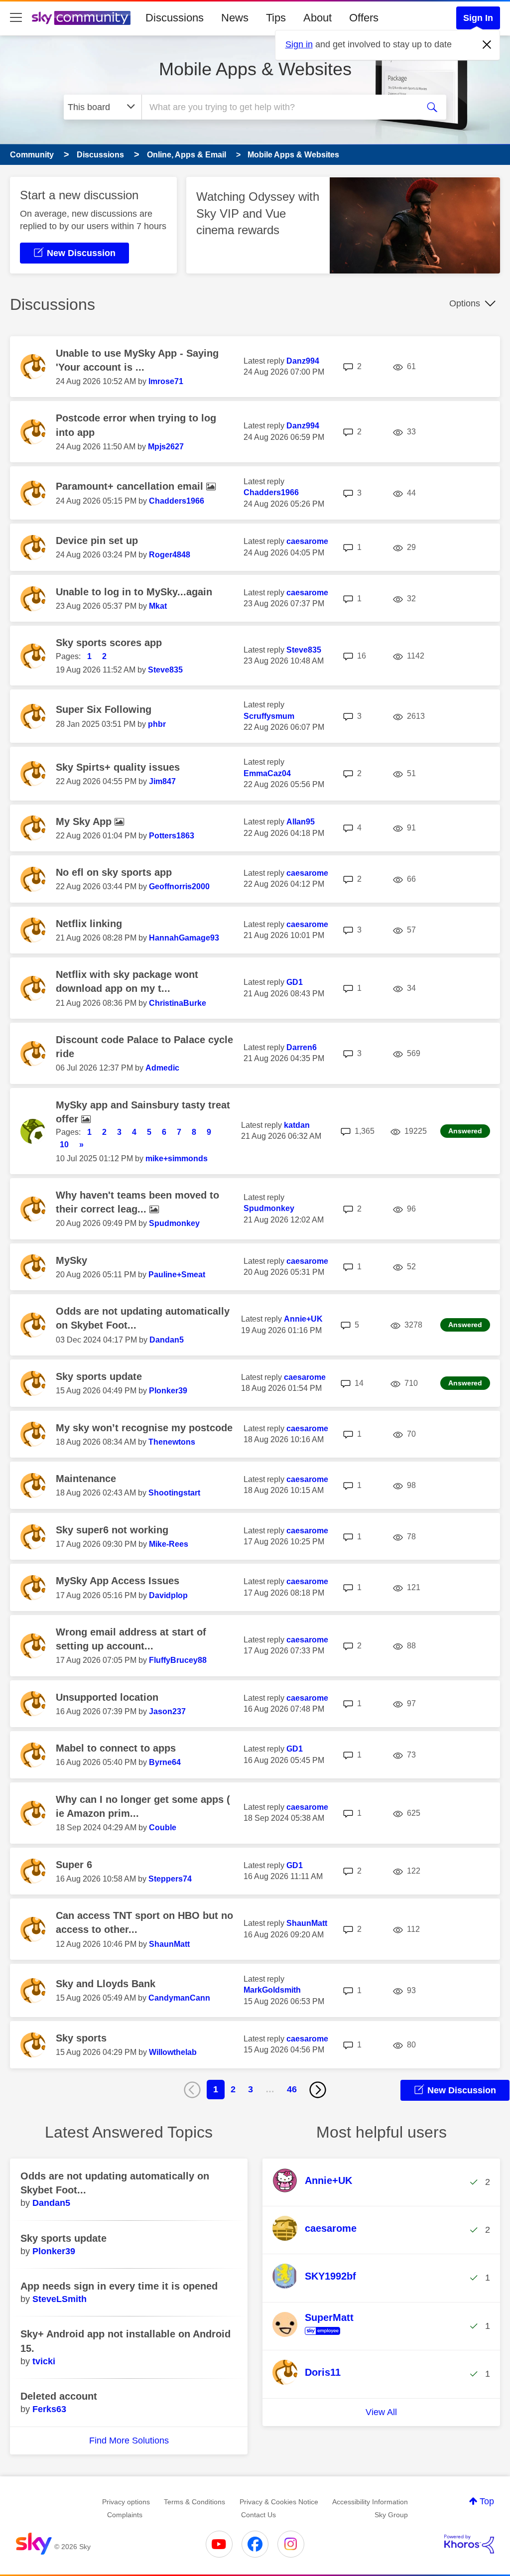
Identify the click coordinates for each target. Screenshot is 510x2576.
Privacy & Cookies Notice (279, 2502)
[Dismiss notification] (487, 45)
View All (381, 2412)
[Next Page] (318, 2090)
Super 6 (74, 1865)
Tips (276, 18)
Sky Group (391, 2515)
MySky (71, 1260)
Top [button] (487, 2501)
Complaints (125, 2515)
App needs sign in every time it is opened (119, 2286)
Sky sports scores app (109, 643)
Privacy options (126, 2502)
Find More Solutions (129, 2440)
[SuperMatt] (317, 2335)
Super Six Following (104, 709)
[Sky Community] (81, 18)
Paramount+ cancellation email (131, 486)
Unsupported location (107, 1697)
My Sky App (85, 821)
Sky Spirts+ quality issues (118, 767)
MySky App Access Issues (118, 1581)
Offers (364, 18)
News (235, 18)
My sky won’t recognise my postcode (144, 1428)
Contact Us (258, 2515)
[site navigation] (16, 18)
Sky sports (81, 2038)
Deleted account (59, 2396)
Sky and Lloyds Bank (106, 1984)
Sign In (478, 18)
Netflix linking (89, 924)
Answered (465, 1131)
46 (292, 2089)
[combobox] (279, 107)
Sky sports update (99, 1376)
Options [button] (465, 303)
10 (64, 1145)
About (318, 18)
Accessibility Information (370, 2502)
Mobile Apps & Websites (255, 69)
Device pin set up (97, 541)
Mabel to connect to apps (116, 1748)
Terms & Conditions (194, 2502)
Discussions (175, 18)
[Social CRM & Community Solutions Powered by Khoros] (469, 2544)
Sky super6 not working (112, 1530)
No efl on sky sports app (114, 872)
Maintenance (86, 1479)
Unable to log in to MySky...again (134, 592)
